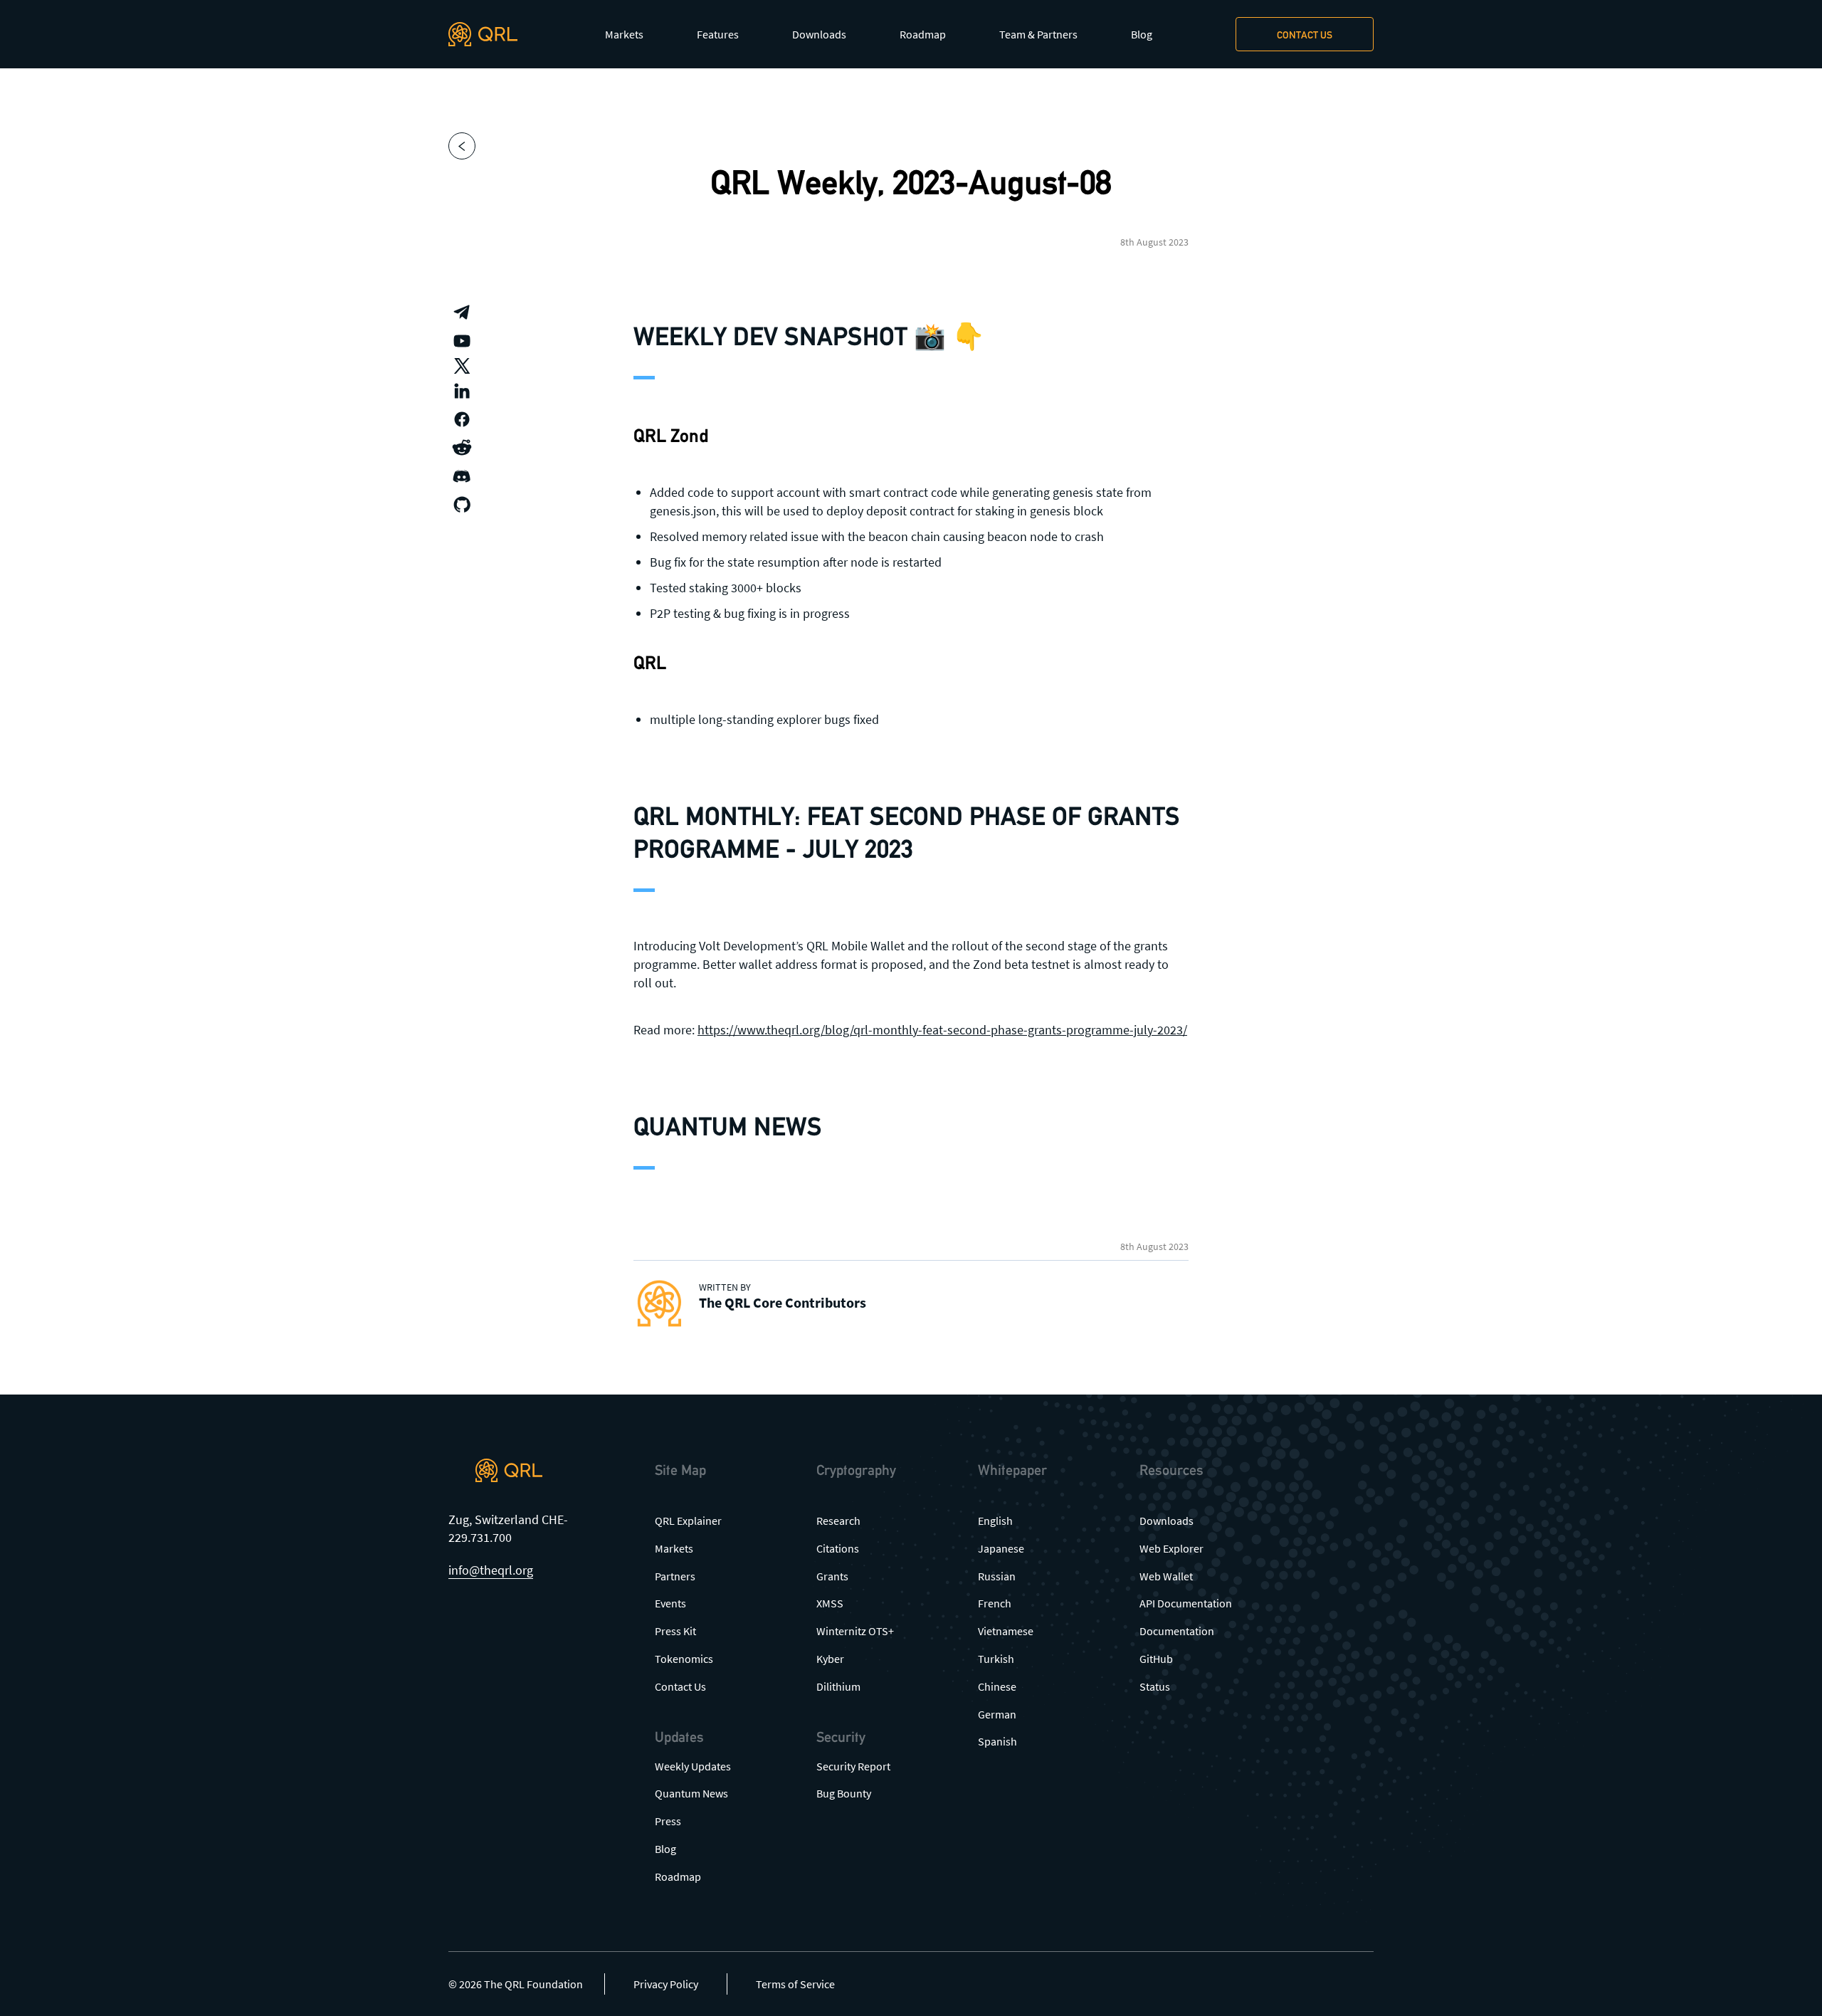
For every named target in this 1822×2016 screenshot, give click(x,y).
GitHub (1156, 1659)
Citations (838, 1548)
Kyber (830, 1659)
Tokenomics (684, 1659)
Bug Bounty (844, 1793)
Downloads (819, 34)
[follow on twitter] (462, 366)
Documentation (1177, 1631)
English (995, 1521)
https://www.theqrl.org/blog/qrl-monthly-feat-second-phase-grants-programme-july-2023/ (942, 1030)
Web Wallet (1166, 1576)
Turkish (996, 1659)
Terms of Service (795, 1984)
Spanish (997, 1741)
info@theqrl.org (491, 1570)
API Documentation (1186, 1603)
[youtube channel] (462, 341)
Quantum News (691, 1793)
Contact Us (680, 1686)
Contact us (1305, 35)
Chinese (997, 1686)
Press (668, 1821)
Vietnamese (1006, 1631)
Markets (624, 34)
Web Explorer (1171, 1548)
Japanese (1001, 1548)
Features (718, 34)
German (997, 1714)
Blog (1142, 34)
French (995, 1603)
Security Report (853, 1766)
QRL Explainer (688, 1521)
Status (1155, 1686)
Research (838, 1521)
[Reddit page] (462, 448)
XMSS (830, 1603)
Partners (675, 1576)
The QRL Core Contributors (783, 1302)
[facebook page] (462, 419)
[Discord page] (462, 476)
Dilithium (838, 1686)
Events (670, 1603)
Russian (997, 1576)
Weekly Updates (693, 1766)
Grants (832, 1576)
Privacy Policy (666, 1984)
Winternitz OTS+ (855, 1631)
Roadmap (923, 34)
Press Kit (675, 1631)
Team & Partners (1038, 34)
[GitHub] (462, 505)
